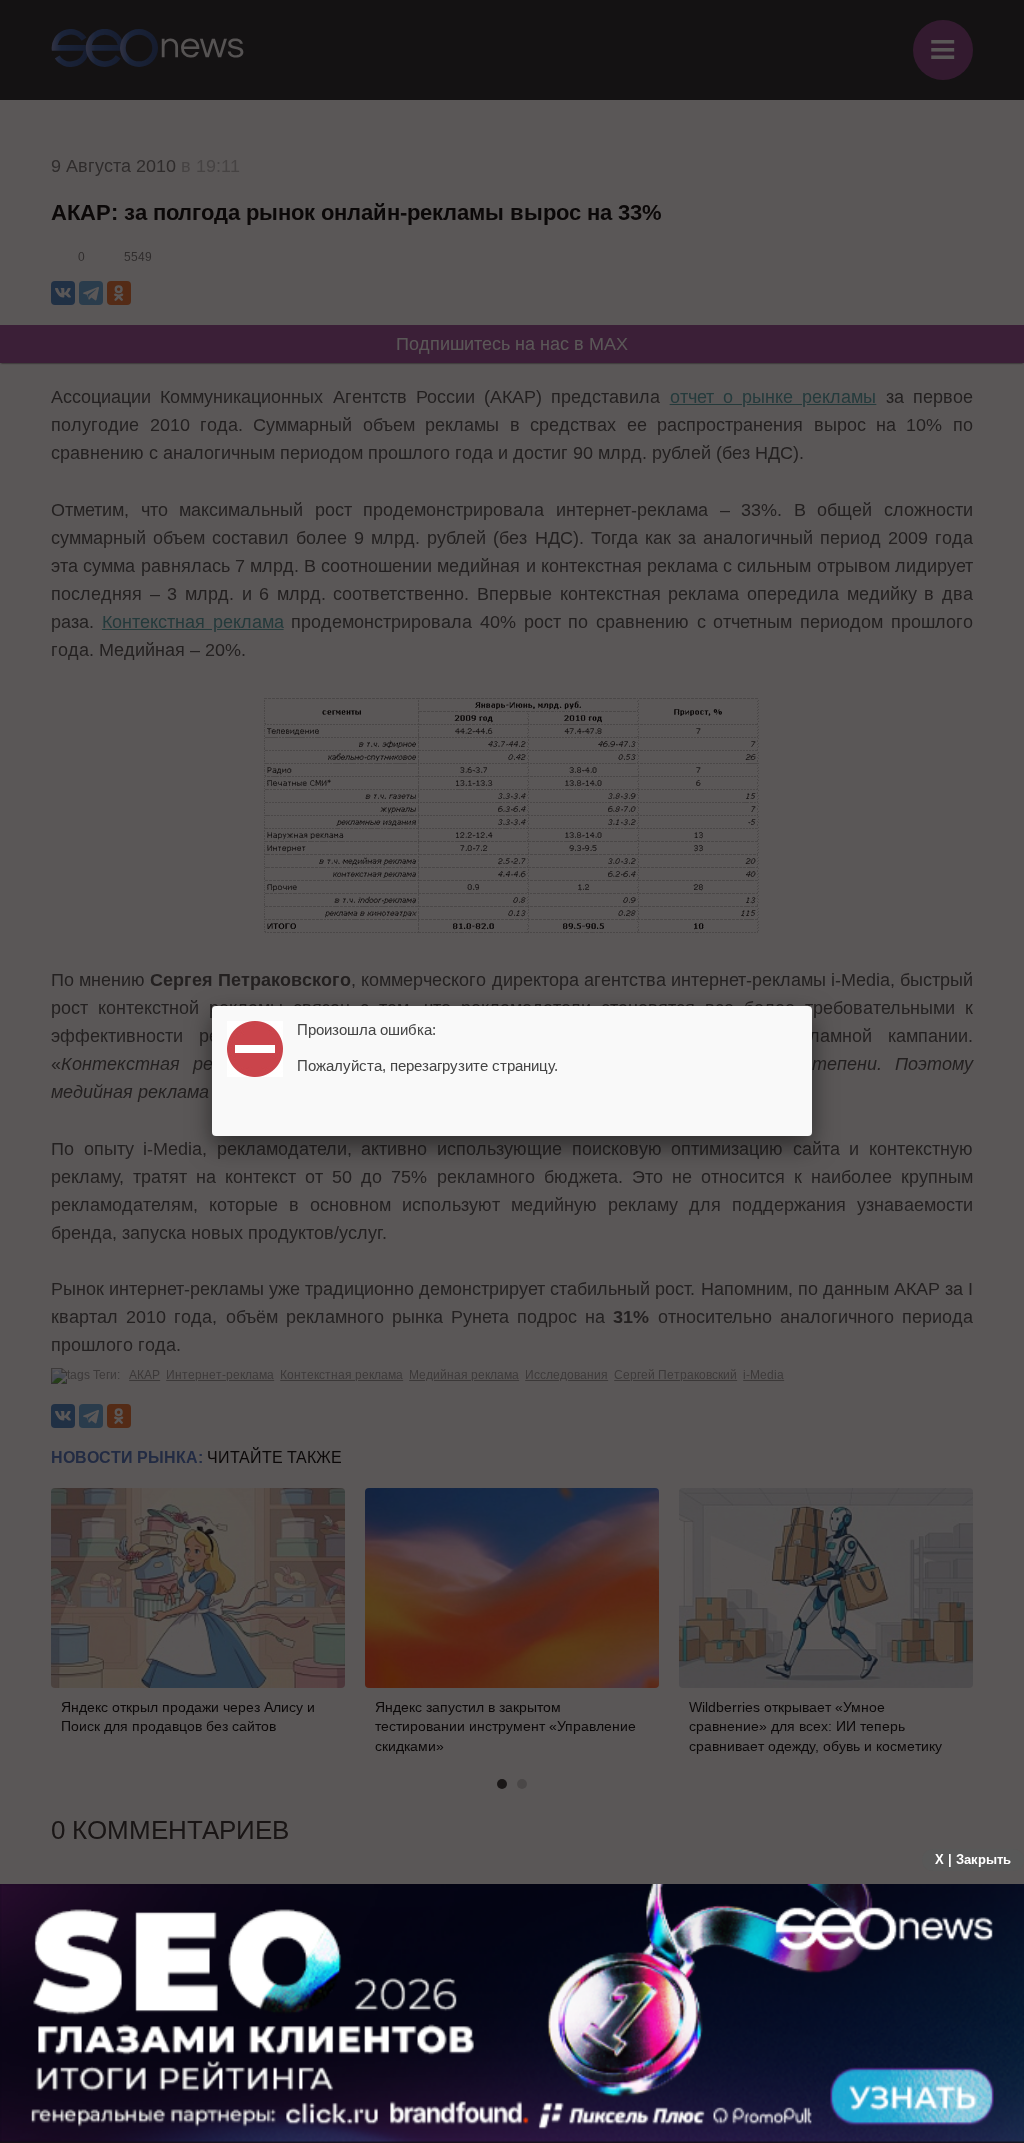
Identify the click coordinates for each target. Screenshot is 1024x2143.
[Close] (812, 1006)
